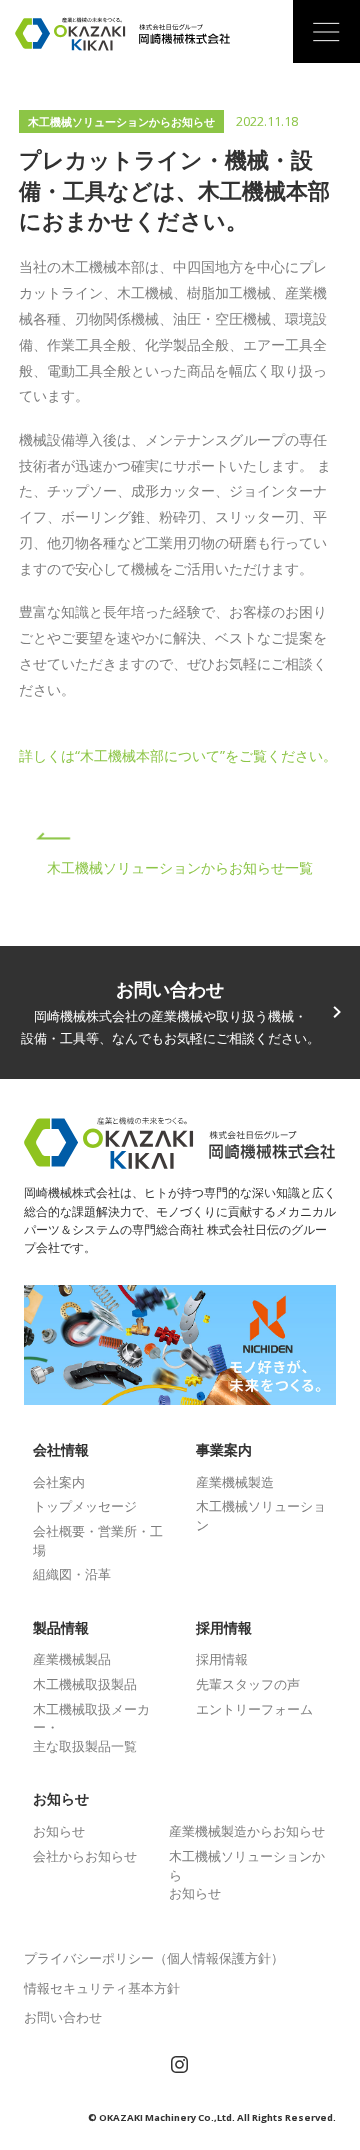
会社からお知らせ (85, 1856)
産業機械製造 (235, 1482)
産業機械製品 (72, 1659)
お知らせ (59, 1831)
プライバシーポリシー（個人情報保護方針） (154, 1958)
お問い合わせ (63, 2017)
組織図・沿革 (72, 1574)
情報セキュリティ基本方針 (102, 1988)
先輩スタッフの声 (248, 1684)
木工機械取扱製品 (85, 1684)
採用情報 (222, 1659)
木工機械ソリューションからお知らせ (121, 122)
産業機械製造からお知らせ (247, 1831)
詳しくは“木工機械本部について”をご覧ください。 (178, 755)
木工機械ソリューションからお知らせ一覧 (180, 867)
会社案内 (59, 1482)
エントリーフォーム (254, 1709)
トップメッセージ (85, 1506)
